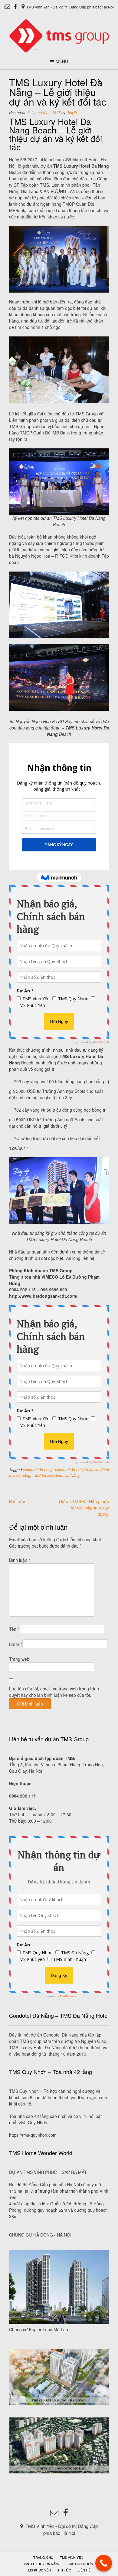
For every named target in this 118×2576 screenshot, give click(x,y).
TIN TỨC (64, 2570)
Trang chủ (43, 2557)
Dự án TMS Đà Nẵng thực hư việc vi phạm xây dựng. (84, 1508)
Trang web (19, 1659)
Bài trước (18, 1501)
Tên (14, 1629)
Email (16, 1644)
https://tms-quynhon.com (33, 2135)
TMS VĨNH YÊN (72, 2557)
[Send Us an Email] (7, 7)
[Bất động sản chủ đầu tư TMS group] (59, 36)
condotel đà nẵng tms (74, 1470)
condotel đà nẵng (38, 1470)
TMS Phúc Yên (38, 2570)
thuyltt (72, 113)
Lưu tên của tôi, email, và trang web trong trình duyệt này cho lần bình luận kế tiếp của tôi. (54, 1692)
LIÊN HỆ (84, 2570)
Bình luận (20, 1560)
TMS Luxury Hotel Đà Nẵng (56, 1475)
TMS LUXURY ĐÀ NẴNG (42, 2564)
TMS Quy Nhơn (80, 2564)
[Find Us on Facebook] (15, 7)
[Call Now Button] (104, 2563)
